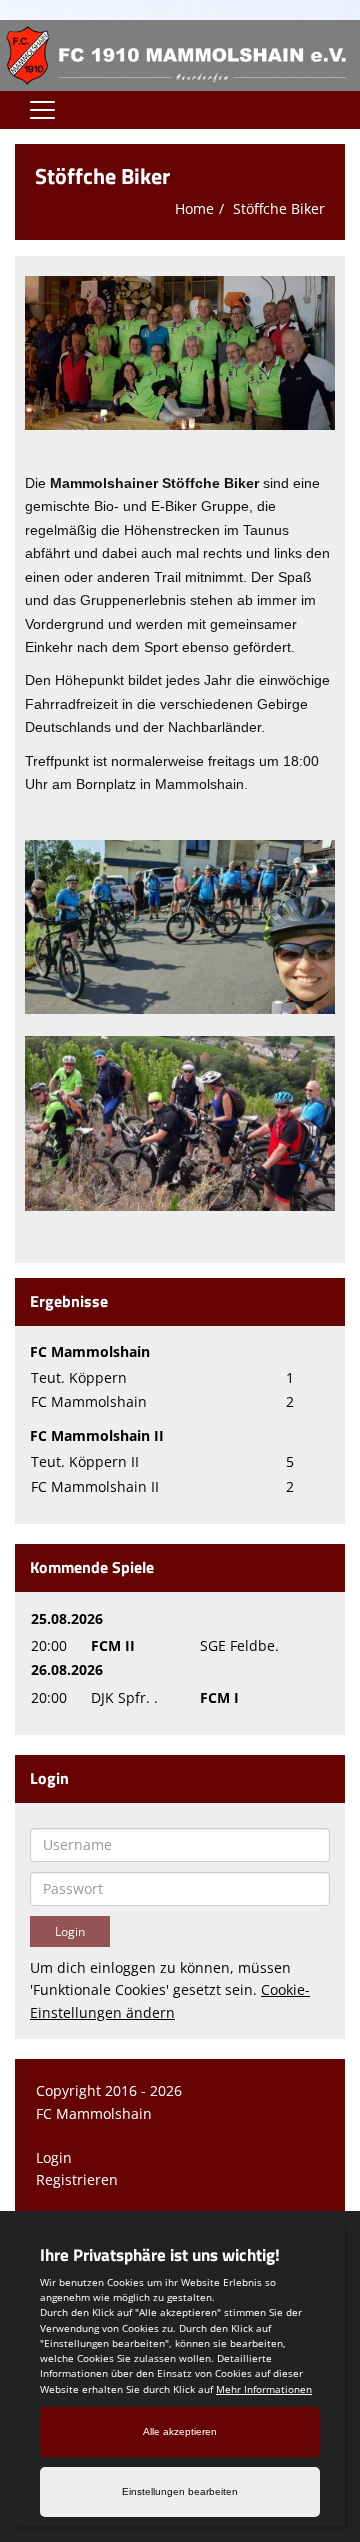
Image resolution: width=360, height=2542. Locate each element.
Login (54, 2157)
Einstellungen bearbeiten (180, 2491)
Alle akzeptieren (180, 2431)
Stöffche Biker (279, 208)
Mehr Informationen (264, 2389)
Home (194, 208)
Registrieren (77, 2179)
